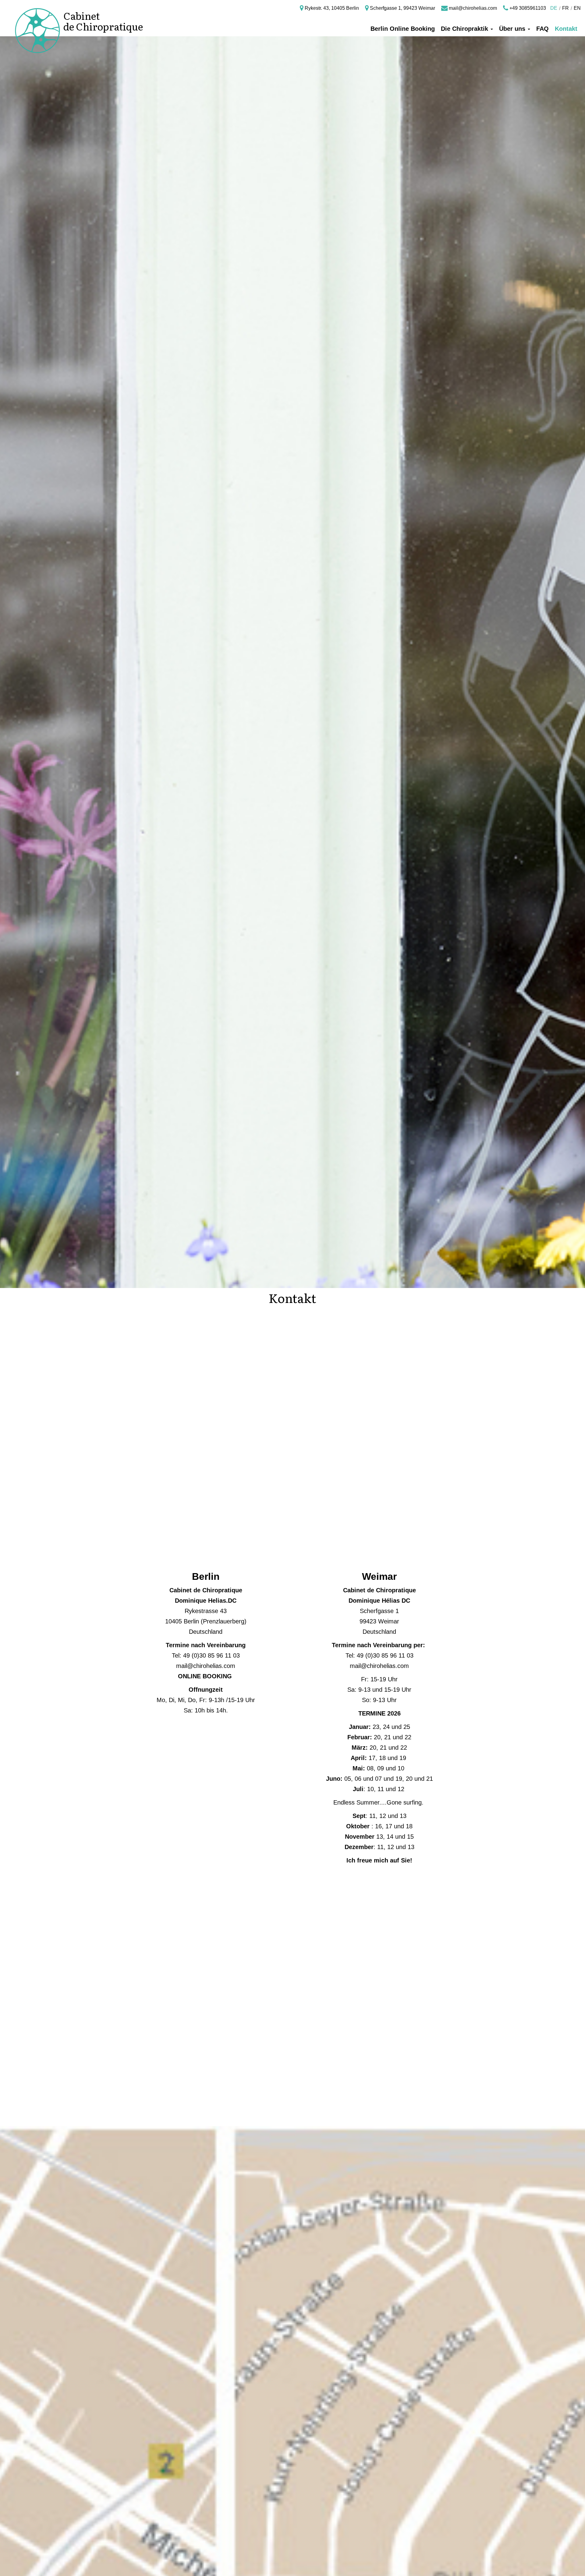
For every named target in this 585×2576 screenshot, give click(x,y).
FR (565, 8)
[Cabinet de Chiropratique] (33, 16)
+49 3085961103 (527, 8)
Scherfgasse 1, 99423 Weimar (402, 8)
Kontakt (566, 29)
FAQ (542, 29)
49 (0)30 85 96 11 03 (211, 1655)
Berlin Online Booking (403, 29)
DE (554, 8)
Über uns (513, 29)
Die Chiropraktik (465, 29)
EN (577, 8)
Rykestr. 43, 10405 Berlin (331, 8)
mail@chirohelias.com (472, 8)
